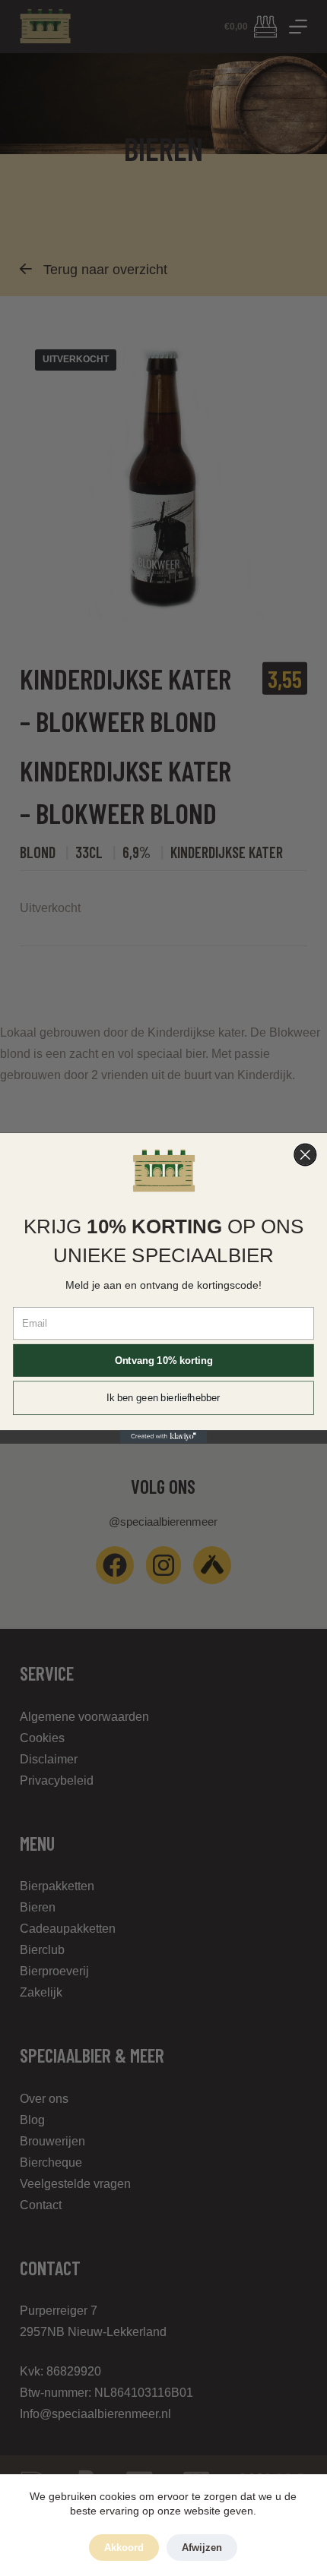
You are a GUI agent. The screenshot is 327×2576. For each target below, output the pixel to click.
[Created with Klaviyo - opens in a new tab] (164, 1436)
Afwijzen (202, 2548)
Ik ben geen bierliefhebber (163, 1398)
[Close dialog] (305, 1155)
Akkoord (124, 2548)
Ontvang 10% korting (164, 1360)
